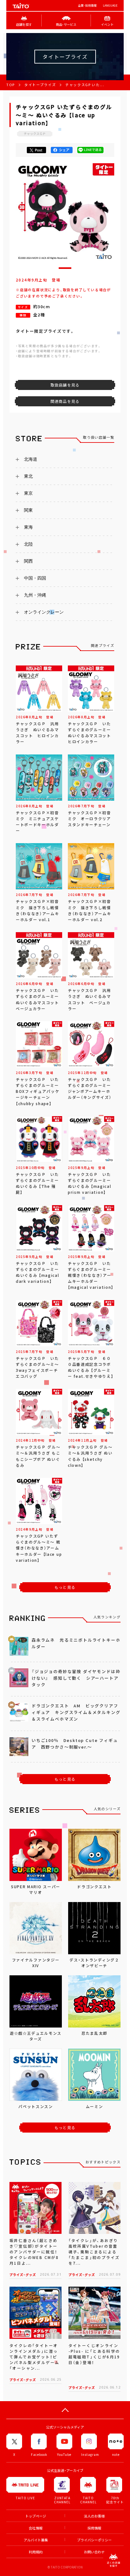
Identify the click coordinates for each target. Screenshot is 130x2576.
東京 (28, 493)
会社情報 (36, 2528)
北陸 (28, 544)
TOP (11, 85)
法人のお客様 (94, 2516)
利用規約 (36, 2552)
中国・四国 (35, 578)
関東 (28, 510)
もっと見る (65, 1587)
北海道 (31, 459)
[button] (65, 268)
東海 (28, 527)
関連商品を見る (65, 401)
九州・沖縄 (35, 595)
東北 (28, 476)
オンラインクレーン (44, 612)
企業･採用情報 (87, 6)
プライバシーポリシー (94, 2540)
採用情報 (94, 2528)
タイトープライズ (40, 85)
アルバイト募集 (36, 2540)
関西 (28, 561)
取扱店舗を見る (65, 385)
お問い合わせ (94, 2552)
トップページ (36, 2516)
